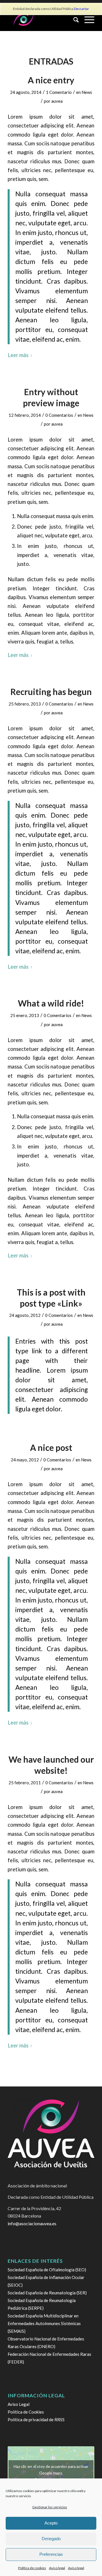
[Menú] (87, 20)
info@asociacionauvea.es (32, 2223)
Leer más (18, 355)
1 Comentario (59, 92)
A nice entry (51, 80)
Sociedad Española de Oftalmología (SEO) (47, 2270)
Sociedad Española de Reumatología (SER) (47, 2293)
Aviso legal (57, 2568)
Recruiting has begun (51, 692)
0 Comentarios (59, 415)
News (87, 92)
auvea (57, 101)
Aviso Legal (19, 2404)
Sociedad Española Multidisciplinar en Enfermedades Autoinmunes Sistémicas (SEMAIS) (44, 2323)
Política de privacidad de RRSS (36, 2420)
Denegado (51, 2539)
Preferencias (51, 2554)
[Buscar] (73, 20)
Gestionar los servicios (50, 2507)
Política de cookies (32, 2568)
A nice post (51, 1447)
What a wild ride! (51, 1003)
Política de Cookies (26, 2412)
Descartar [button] (81, 9)
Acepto (51, 2523)
